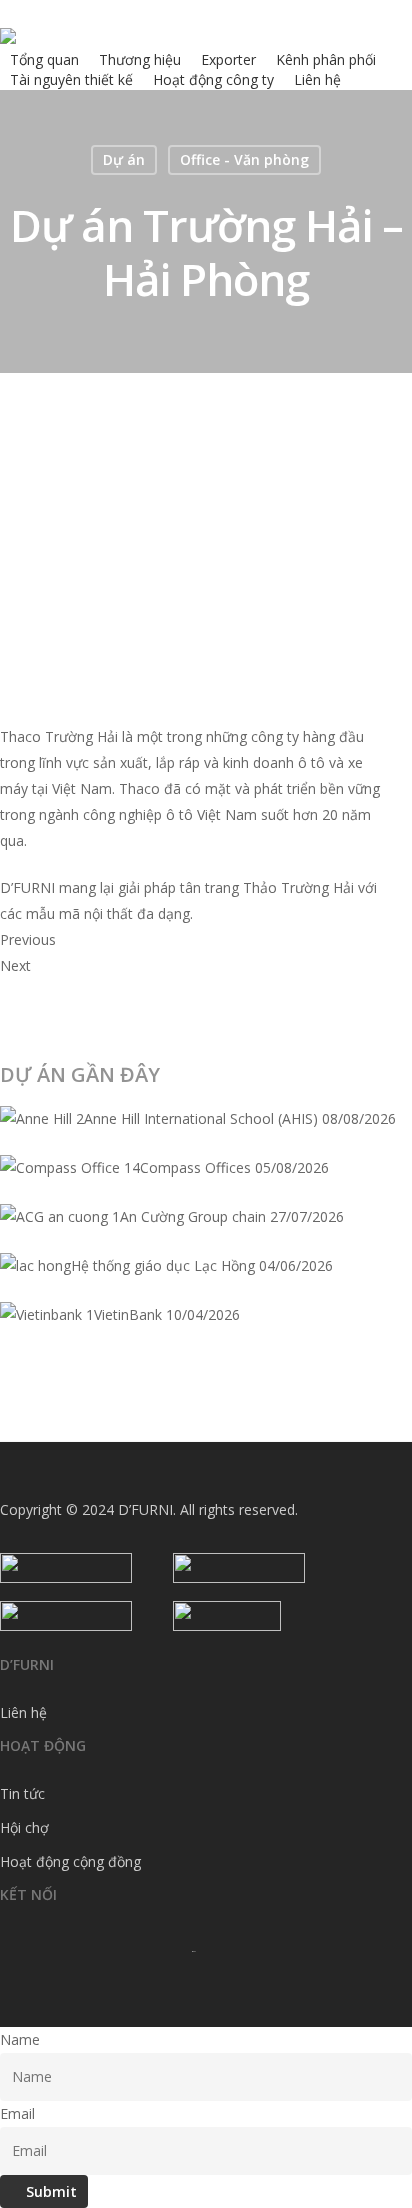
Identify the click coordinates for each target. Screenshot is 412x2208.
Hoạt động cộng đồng (70, 1861)
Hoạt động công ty (213, 79)
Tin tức (22, 1793)
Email (17, 2113)
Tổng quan (44, 59)
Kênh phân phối (326, 59)
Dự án (124, 159)
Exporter (228, 59)
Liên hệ (317, 79)
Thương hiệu (140, 59)
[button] (191, 940)
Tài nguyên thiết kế (71, 79)
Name (20, 2039)
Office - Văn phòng (244, 159)
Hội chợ (24, 1827)
